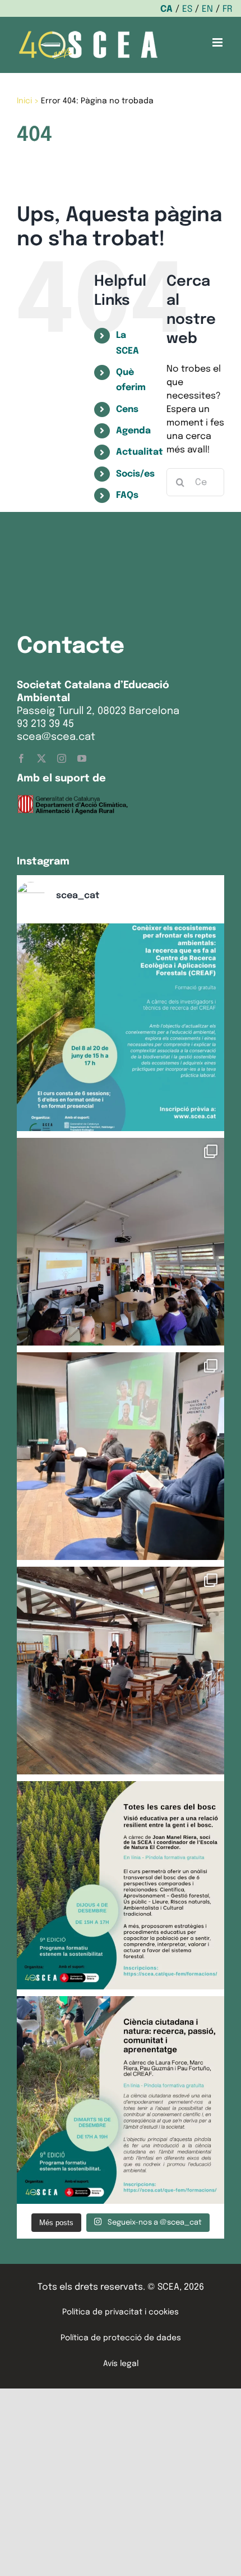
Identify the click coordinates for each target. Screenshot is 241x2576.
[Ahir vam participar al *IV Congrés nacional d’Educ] (121, 1456)
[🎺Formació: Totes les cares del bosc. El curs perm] (121, 1885)
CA (166, 9)
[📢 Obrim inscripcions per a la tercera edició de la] (121, 1027)
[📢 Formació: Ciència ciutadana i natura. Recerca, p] (121, 2100)
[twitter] (41, 758)
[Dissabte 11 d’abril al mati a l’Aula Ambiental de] (121, 1242)
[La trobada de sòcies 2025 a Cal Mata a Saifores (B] (121, 1671)
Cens (127, 409)
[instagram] (62, 758)
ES (187, 9)
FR (228, 9)
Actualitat (140, 452)
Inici (24, 101)
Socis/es (135, 474)
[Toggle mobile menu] (218, 42)
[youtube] (82, 758)
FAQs (127, 495)
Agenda (133, 431)
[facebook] (21, 758)
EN (207, 9)
